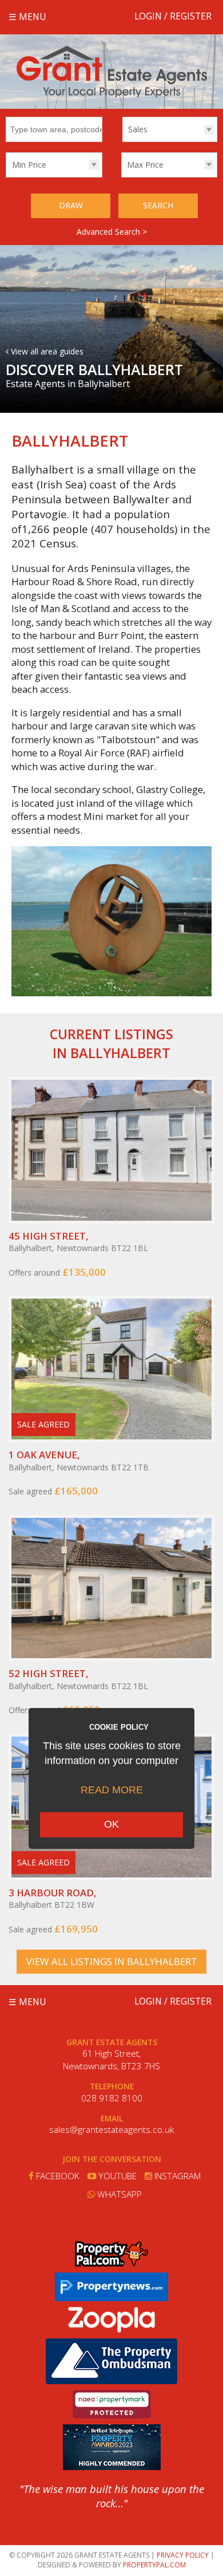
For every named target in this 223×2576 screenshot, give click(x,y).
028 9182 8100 (112, 2098)
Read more (112, 1790)
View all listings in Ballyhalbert (112, 1961)
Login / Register (173, 16)
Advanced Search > (112, 232)
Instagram (176, 2176)
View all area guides (46, 351)
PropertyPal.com (154, 2565)
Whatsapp (118, 2194)
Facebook (57, 2176)
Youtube (116, 2176)
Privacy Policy (183, 2555)
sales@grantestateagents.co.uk (111, 2130)
